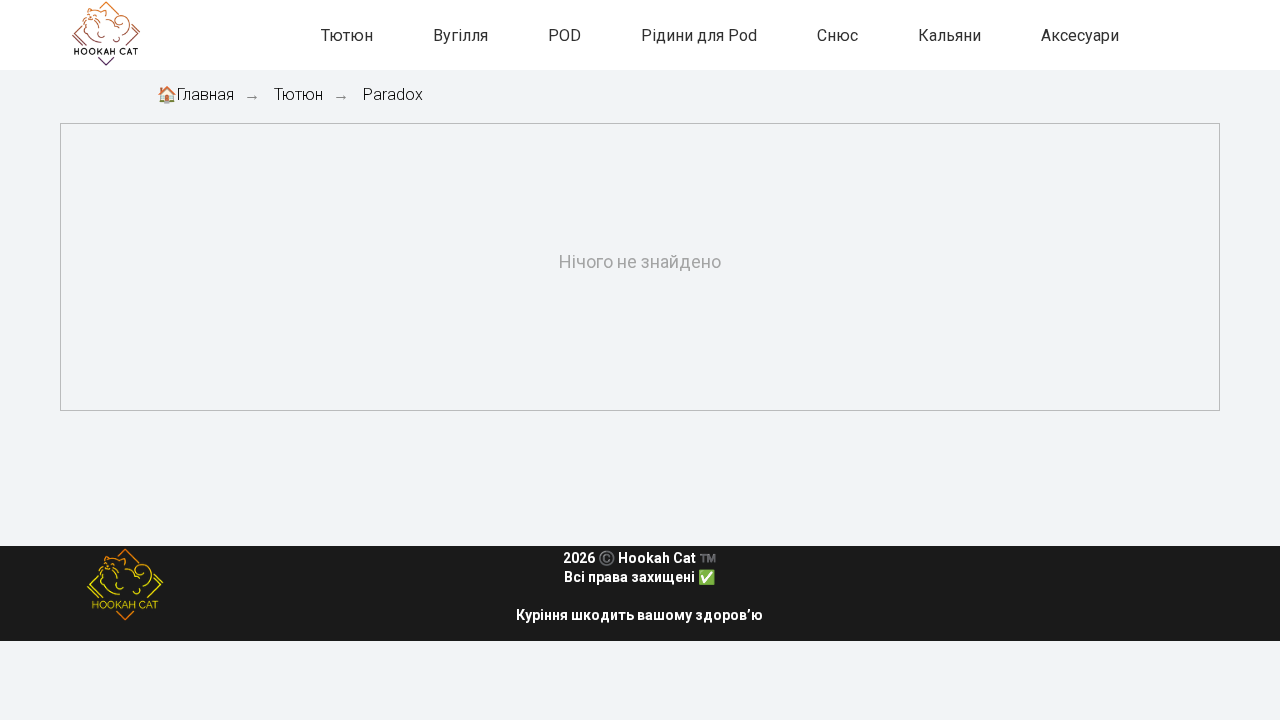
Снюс (837, 35)
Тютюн (347, 35)
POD (564, 35)
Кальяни (949, 35)
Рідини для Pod (699, 35)
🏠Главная (195, 94)
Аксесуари (1080, 35)
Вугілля (460, 35)
